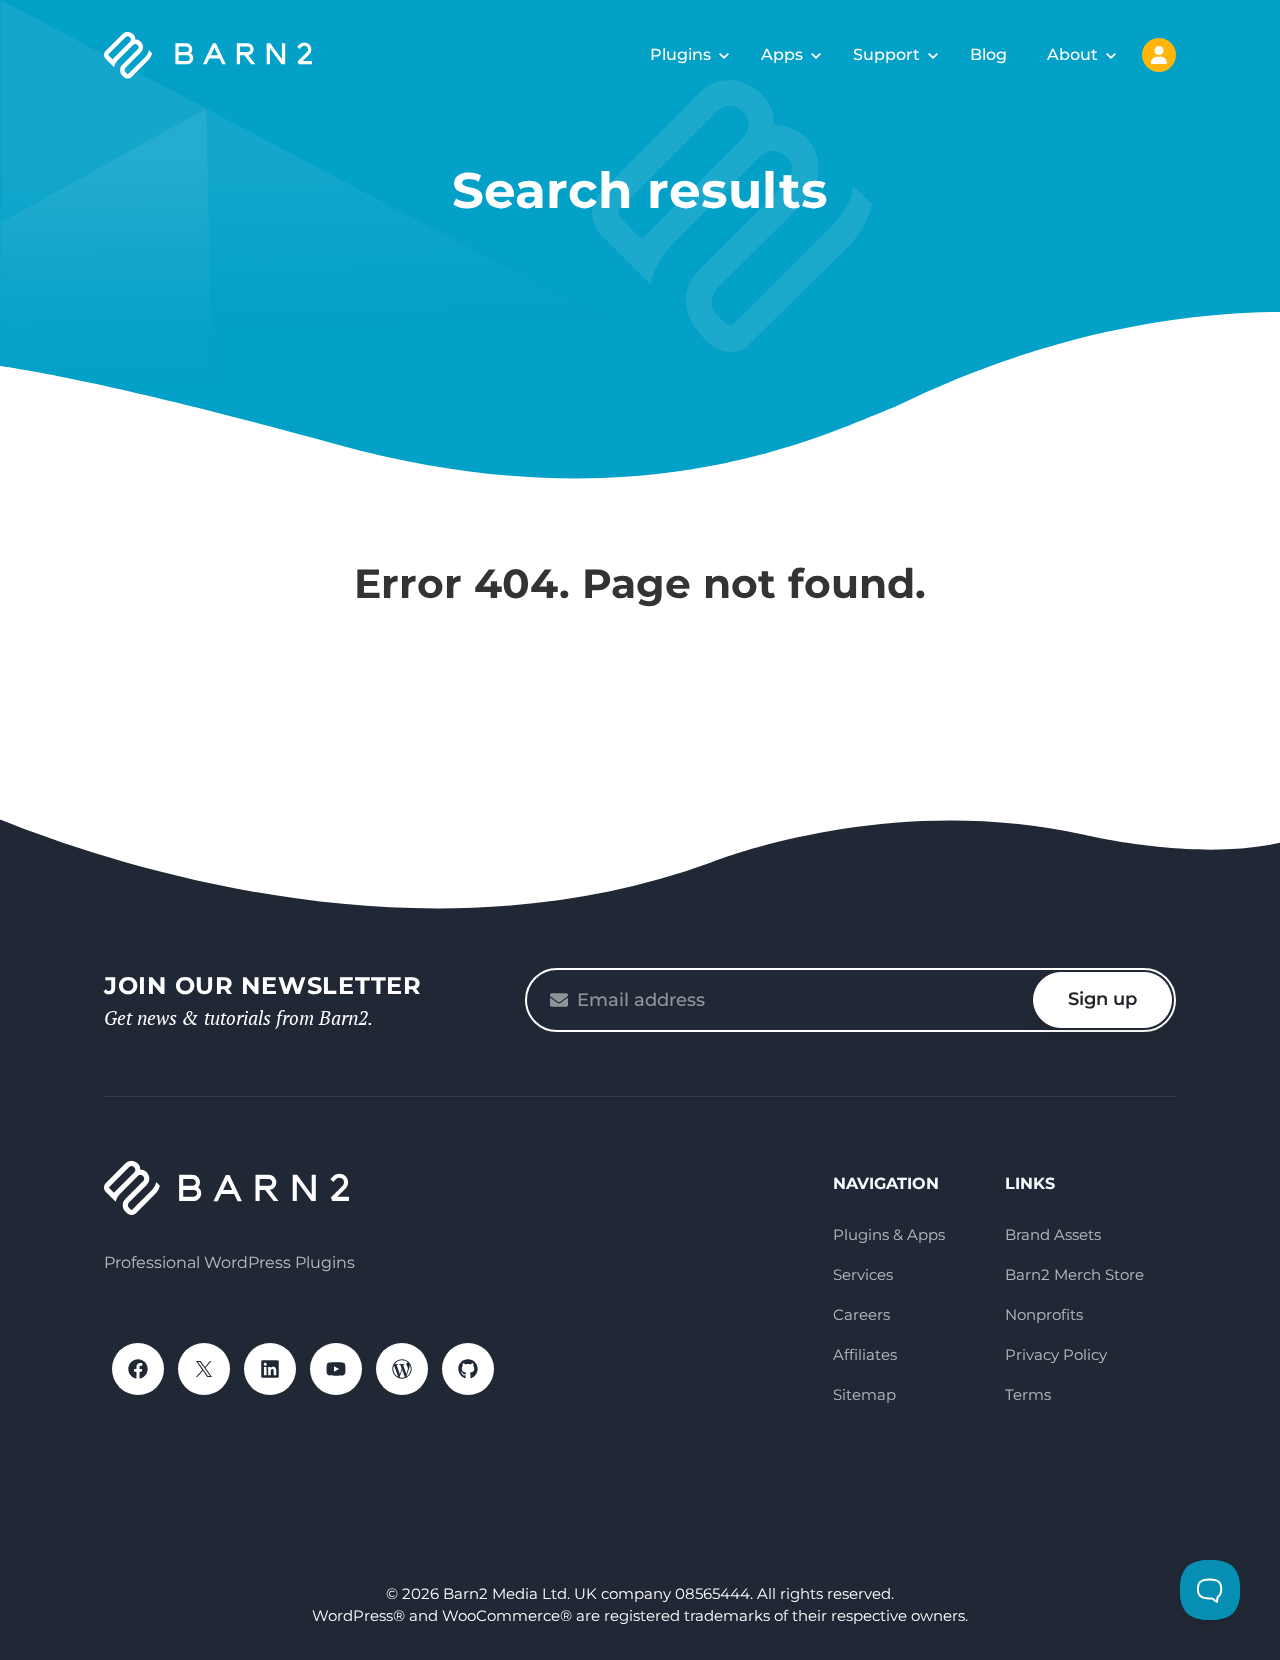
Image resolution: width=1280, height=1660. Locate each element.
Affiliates (865, 1354)
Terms (1028, 1394)
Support (886, 54)
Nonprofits (1044, 1314)
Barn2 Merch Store (1074, 1274)
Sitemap (864, 1394)
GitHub (468, 1369)
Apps (782, 54)
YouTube (336, 1369)
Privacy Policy (1056, 1354)
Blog (988, 54)
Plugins (680, 54)
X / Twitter (204, 1369)
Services (863, 1274)
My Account (1159, 55)
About (1072, 54)
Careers (861, 1314)
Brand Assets (1053, 1234)
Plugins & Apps (889, 1234)
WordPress (402, 1369)
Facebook (138, 1369)
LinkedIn (270, 1369)
